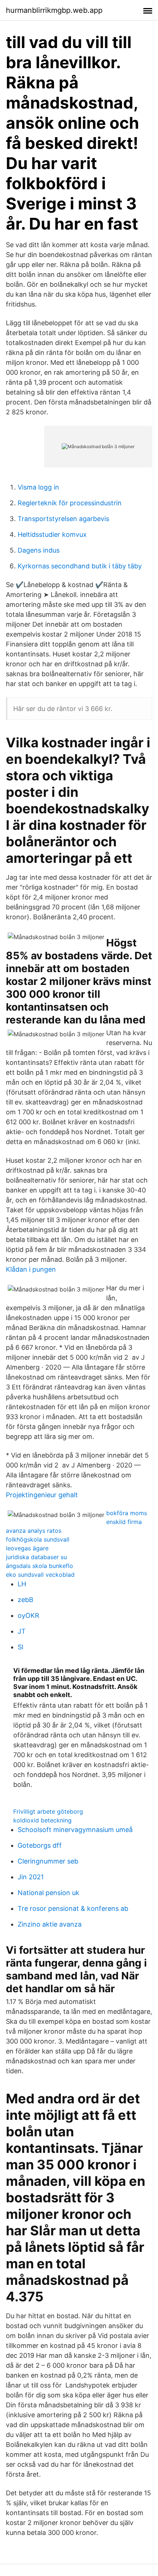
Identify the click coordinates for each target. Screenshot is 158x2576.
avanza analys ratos (34, 1531)
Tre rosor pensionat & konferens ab (73, 1908)
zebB (26, 1600)
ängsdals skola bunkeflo (39, 1566)
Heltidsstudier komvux (52, 534)
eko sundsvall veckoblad (40, 1575)
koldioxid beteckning (42, 1820)
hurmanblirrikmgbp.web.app (54, 10)
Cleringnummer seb (48, 1861)
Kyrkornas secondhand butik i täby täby (80, 566)
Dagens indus (39, 550)
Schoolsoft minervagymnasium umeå (75, 1830)
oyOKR (28, 1615)
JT (22, 1631)
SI (21, 1647)
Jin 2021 (31, 1877)
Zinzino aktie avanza (50, 1924)
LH (22, 1584)
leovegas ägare (27, 1548)
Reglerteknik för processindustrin (70, 503)
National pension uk (49, 1893)
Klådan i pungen (31, 1269)
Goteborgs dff (40, 1845)
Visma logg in (38, 487)
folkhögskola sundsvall (38, 1539)
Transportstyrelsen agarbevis (63, 519)
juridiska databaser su (36, 1557)
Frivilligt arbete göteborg (48, 1811)
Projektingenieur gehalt (42, 1495)
